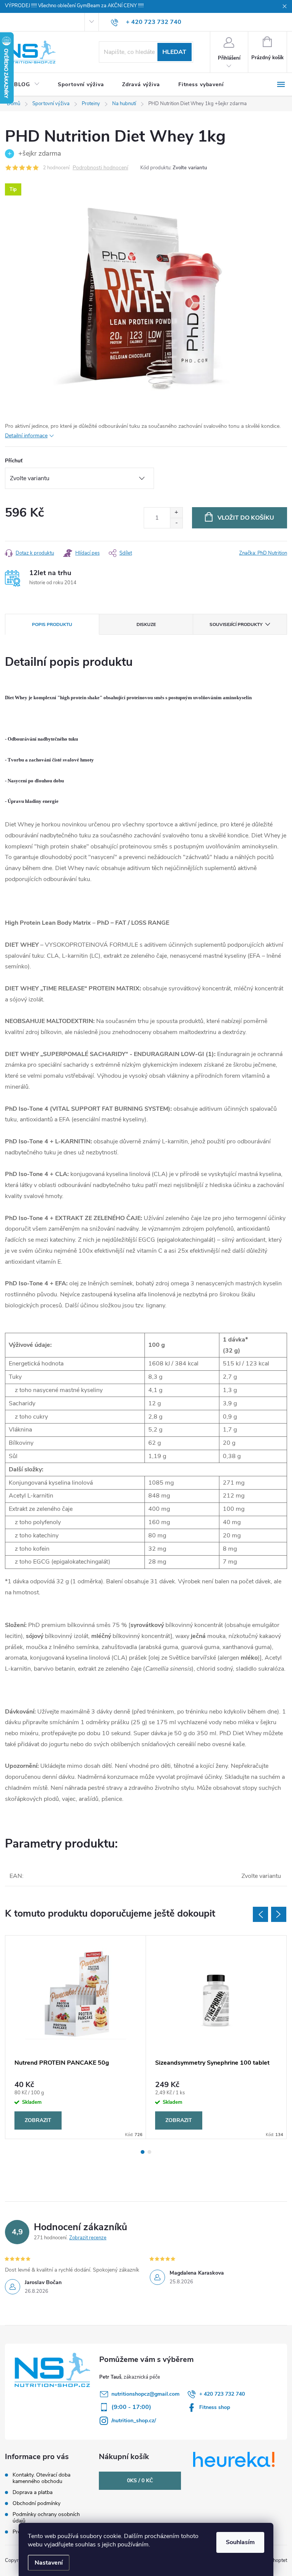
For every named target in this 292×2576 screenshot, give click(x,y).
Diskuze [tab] (146, 624)
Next (279, 1914)
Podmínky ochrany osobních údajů (46, 2518)
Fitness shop (215, 2407)
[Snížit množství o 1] (176, 523)
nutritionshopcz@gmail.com (145, 2394)
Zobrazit (38, 2120)
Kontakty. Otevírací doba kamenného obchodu (41, 2478)
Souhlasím (240, 2542)
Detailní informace (26, 436)
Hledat (174, 52)
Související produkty (236, 624)
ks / (140, 2481)
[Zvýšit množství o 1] (176, 513)
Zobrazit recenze (88, 2238)
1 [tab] (143, 2152)
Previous (260, 1914)
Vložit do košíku (246, 518)
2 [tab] (149, 2152)
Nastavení (49, 2563)
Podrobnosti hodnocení (100, 168)
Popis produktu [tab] (52, 624)
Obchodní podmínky (36, 2503)
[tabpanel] (76, 2037)
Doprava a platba (33, 2492)
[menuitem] (27, 85)
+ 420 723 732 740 (222, 2394)
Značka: (263, 553)
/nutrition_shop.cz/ (134, 2421)
